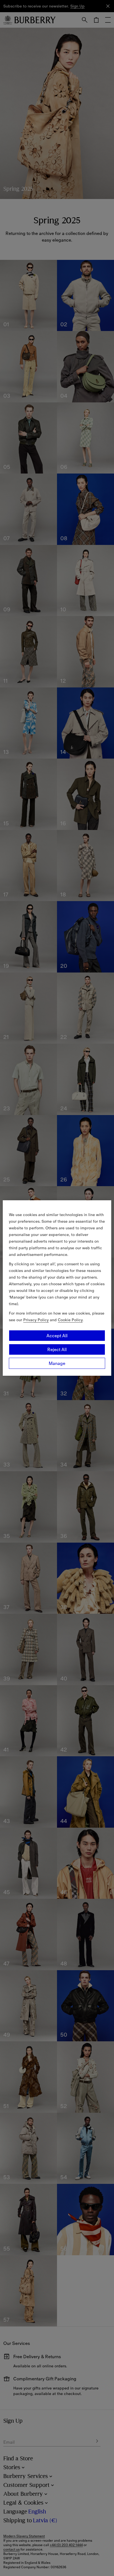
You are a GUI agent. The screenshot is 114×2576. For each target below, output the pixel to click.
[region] (57, 1288)
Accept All (57, 1336)
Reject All (57, 1349)
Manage (57, 1363)
